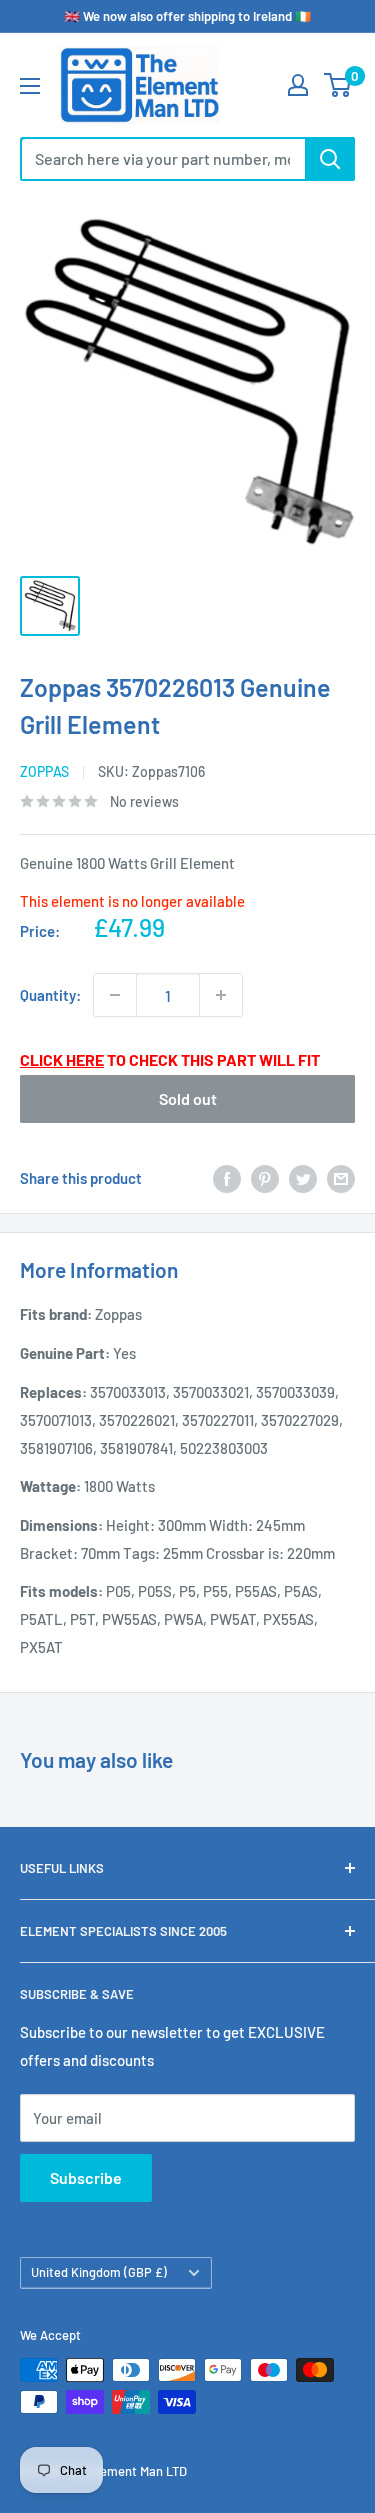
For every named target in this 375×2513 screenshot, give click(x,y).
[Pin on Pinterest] (265, 1178)
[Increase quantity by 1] (221, 995)
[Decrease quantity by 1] (115, 995)
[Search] (330, 159)
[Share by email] (341, 1178)
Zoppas (44, 771)
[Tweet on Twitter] (303, 1178)
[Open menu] (30, 86)
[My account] (298, 85)
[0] (338, 85)
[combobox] (162, 159)
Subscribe (86, 2177)
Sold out (188, 1098)
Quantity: (50, 995)
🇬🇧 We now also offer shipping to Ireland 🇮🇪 (187, 16)
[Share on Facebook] (227, 1178)
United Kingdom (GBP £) (99, 2272)
